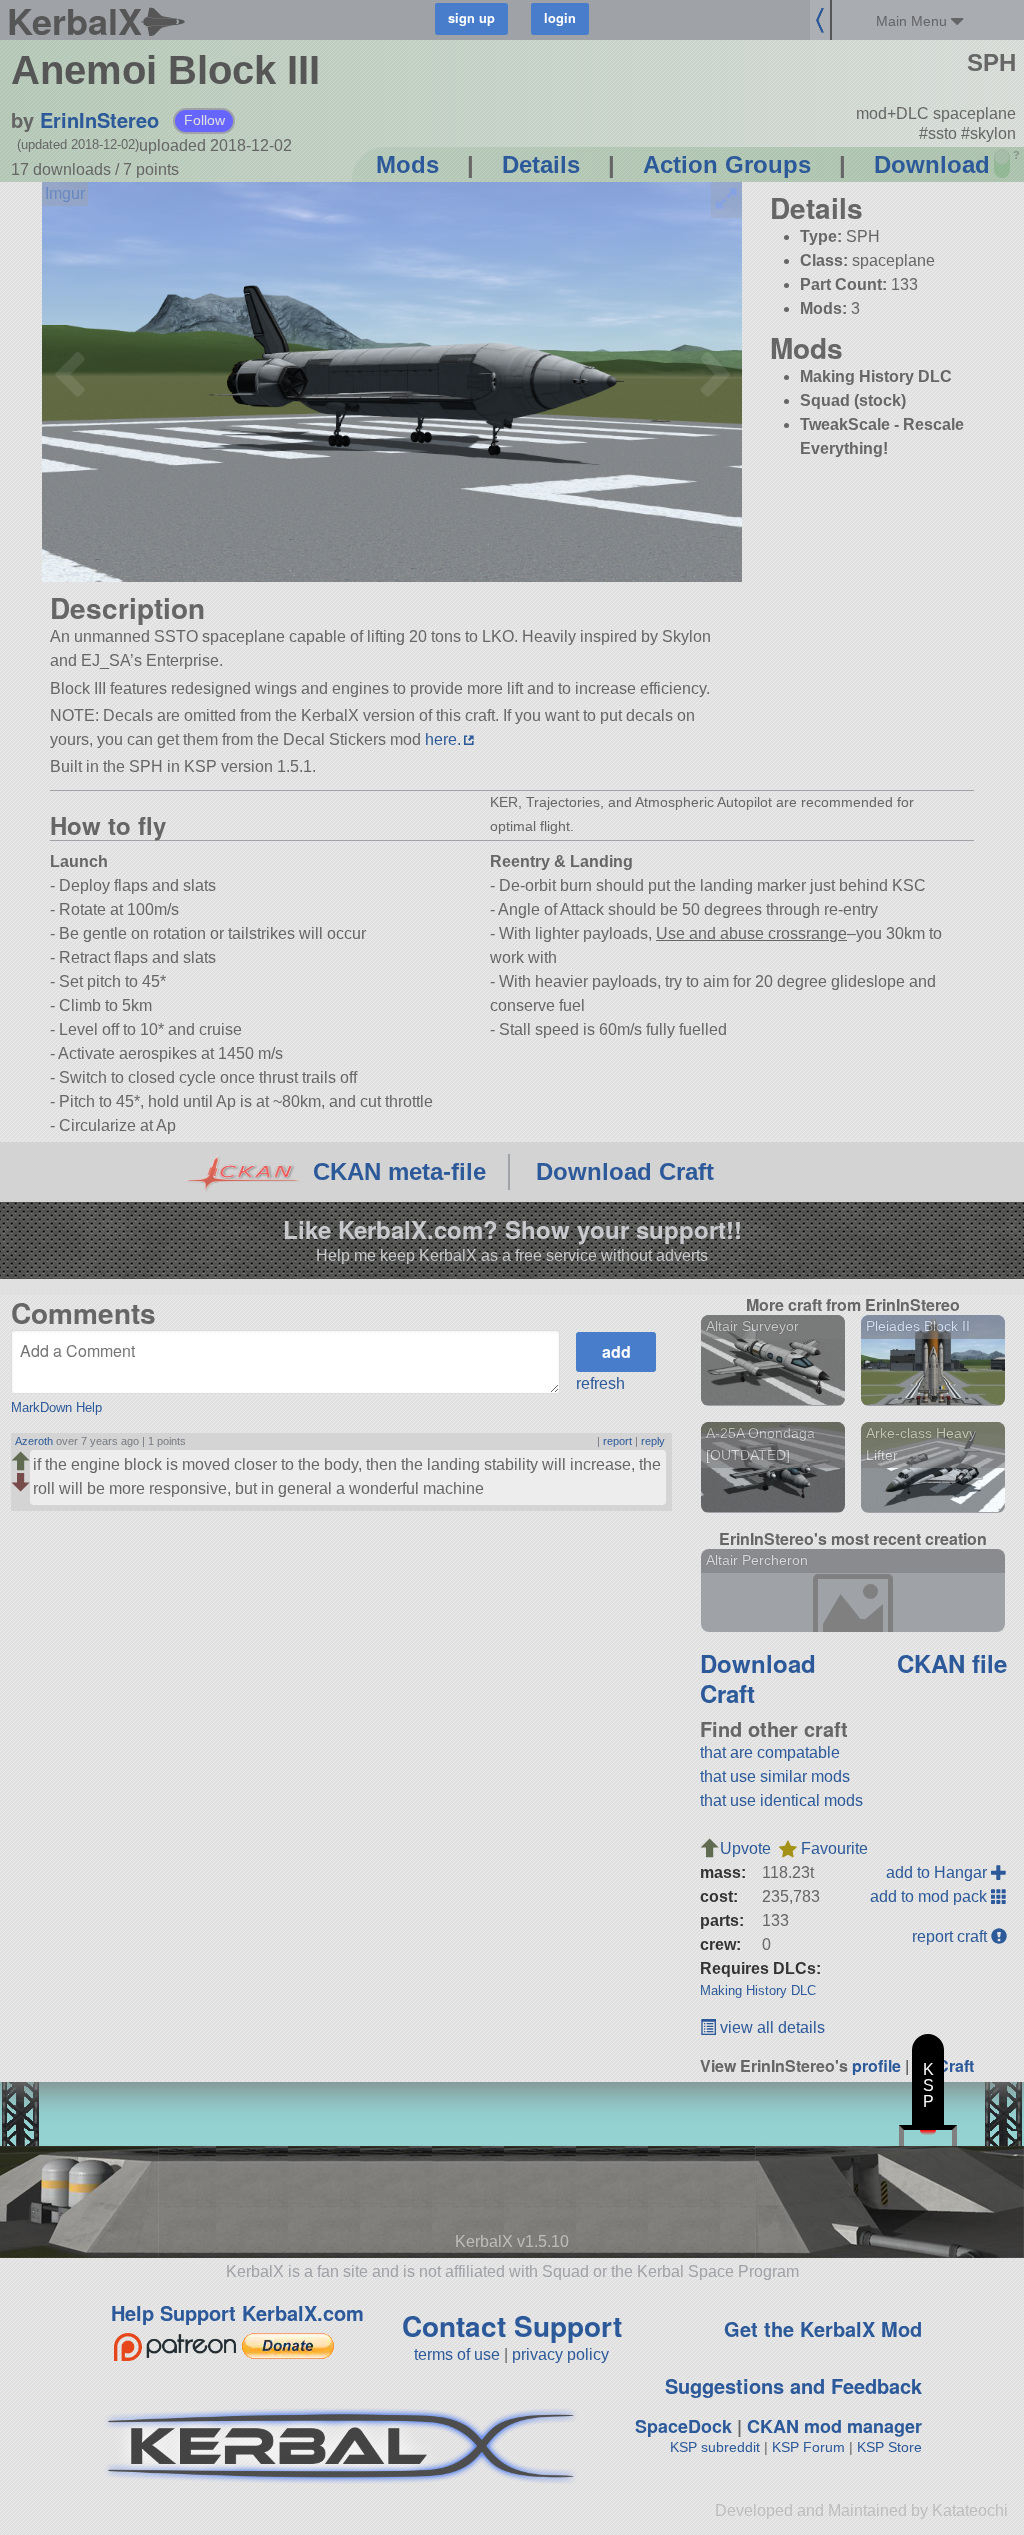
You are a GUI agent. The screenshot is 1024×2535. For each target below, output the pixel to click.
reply (653, 1441)
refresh (600, 1383)
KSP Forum (808, 2447)
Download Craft (625, 1171)
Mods (407, 164)
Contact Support (512, 2325)
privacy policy (560, 2354)
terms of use (457, 2354)
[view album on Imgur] (65, 194)
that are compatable (770, 1752)
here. (443, 739)
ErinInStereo (99, 119)
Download (932, 164)
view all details (770, 2027)
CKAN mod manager (834, 2426)
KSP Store (889, 2447)
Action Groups (727, 164)
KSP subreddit (715, 2447)
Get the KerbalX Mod (823, 2328)
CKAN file (952, 1663)
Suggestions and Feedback (793, 2385)
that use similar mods (775, 1776)
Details (541, 164)
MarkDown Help (56, 1407)
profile (876, 2065)
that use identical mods (781, 1800)
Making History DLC (758, 1990)
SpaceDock (683, 2426)
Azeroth (34, 1441)
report (617, 1441)
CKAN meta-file (399, 1171)
